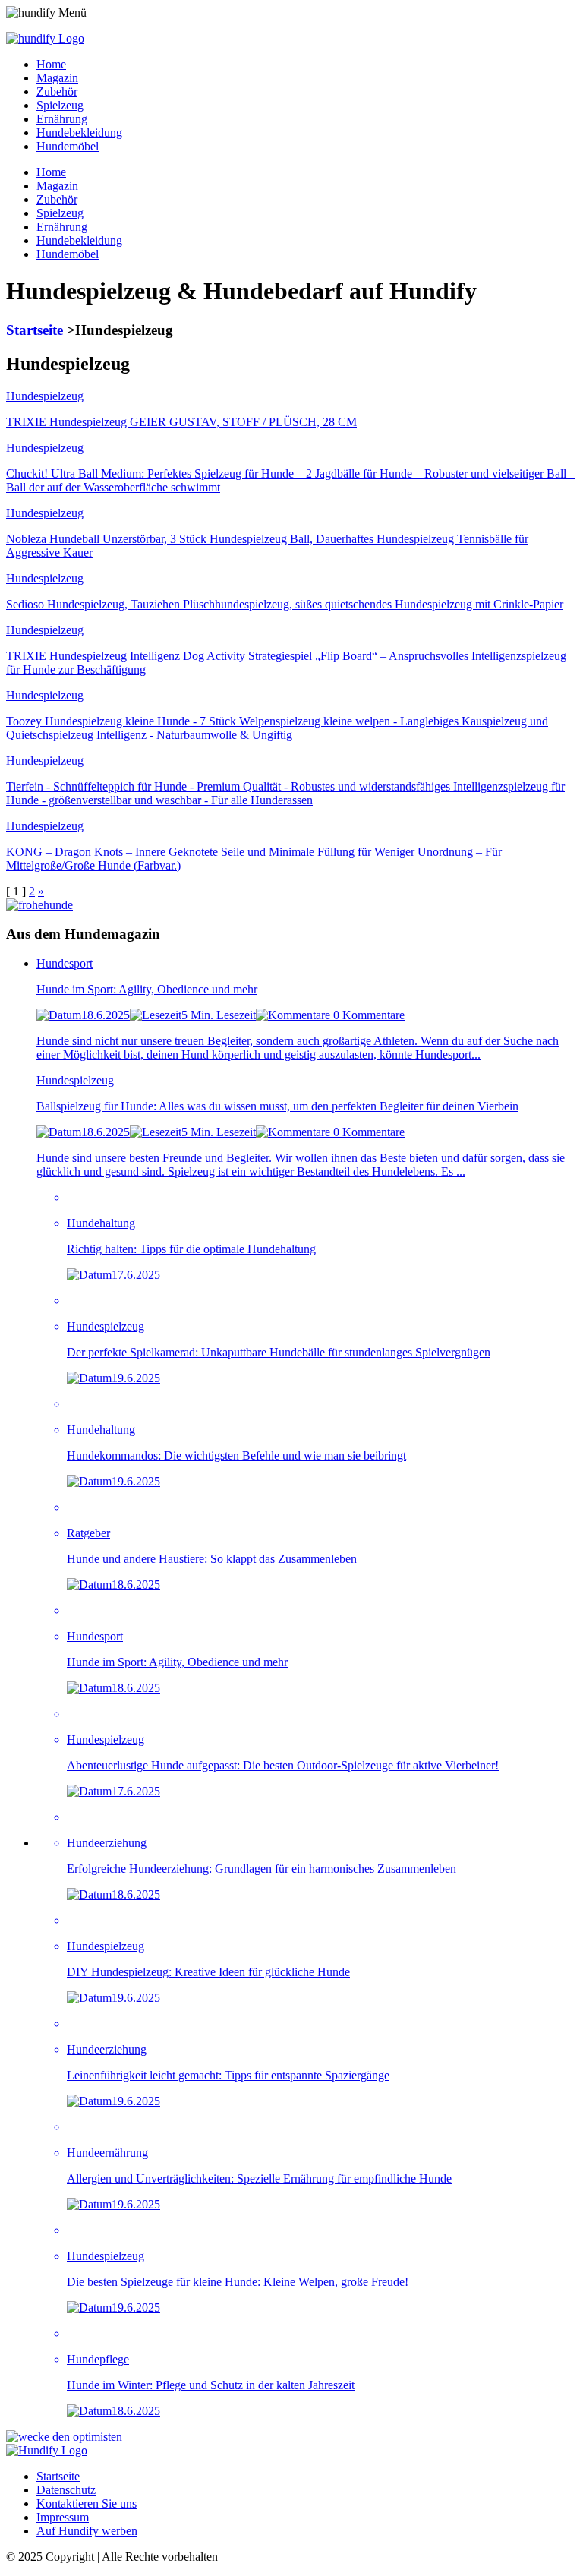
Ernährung (62, 119)
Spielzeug (60, 105)
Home (51, 64)
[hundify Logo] (45, 38)
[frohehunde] (39, 905)
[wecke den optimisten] (64, 2437)
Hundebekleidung (79, 133)
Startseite (36, 330)
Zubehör (57, 92)
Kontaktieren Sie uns (87, 2503)
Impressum (63, 2517)
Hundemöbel (68, 146)
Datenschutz (66, 2490)
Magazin (57, 78)
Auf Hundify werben (87, 2531)
